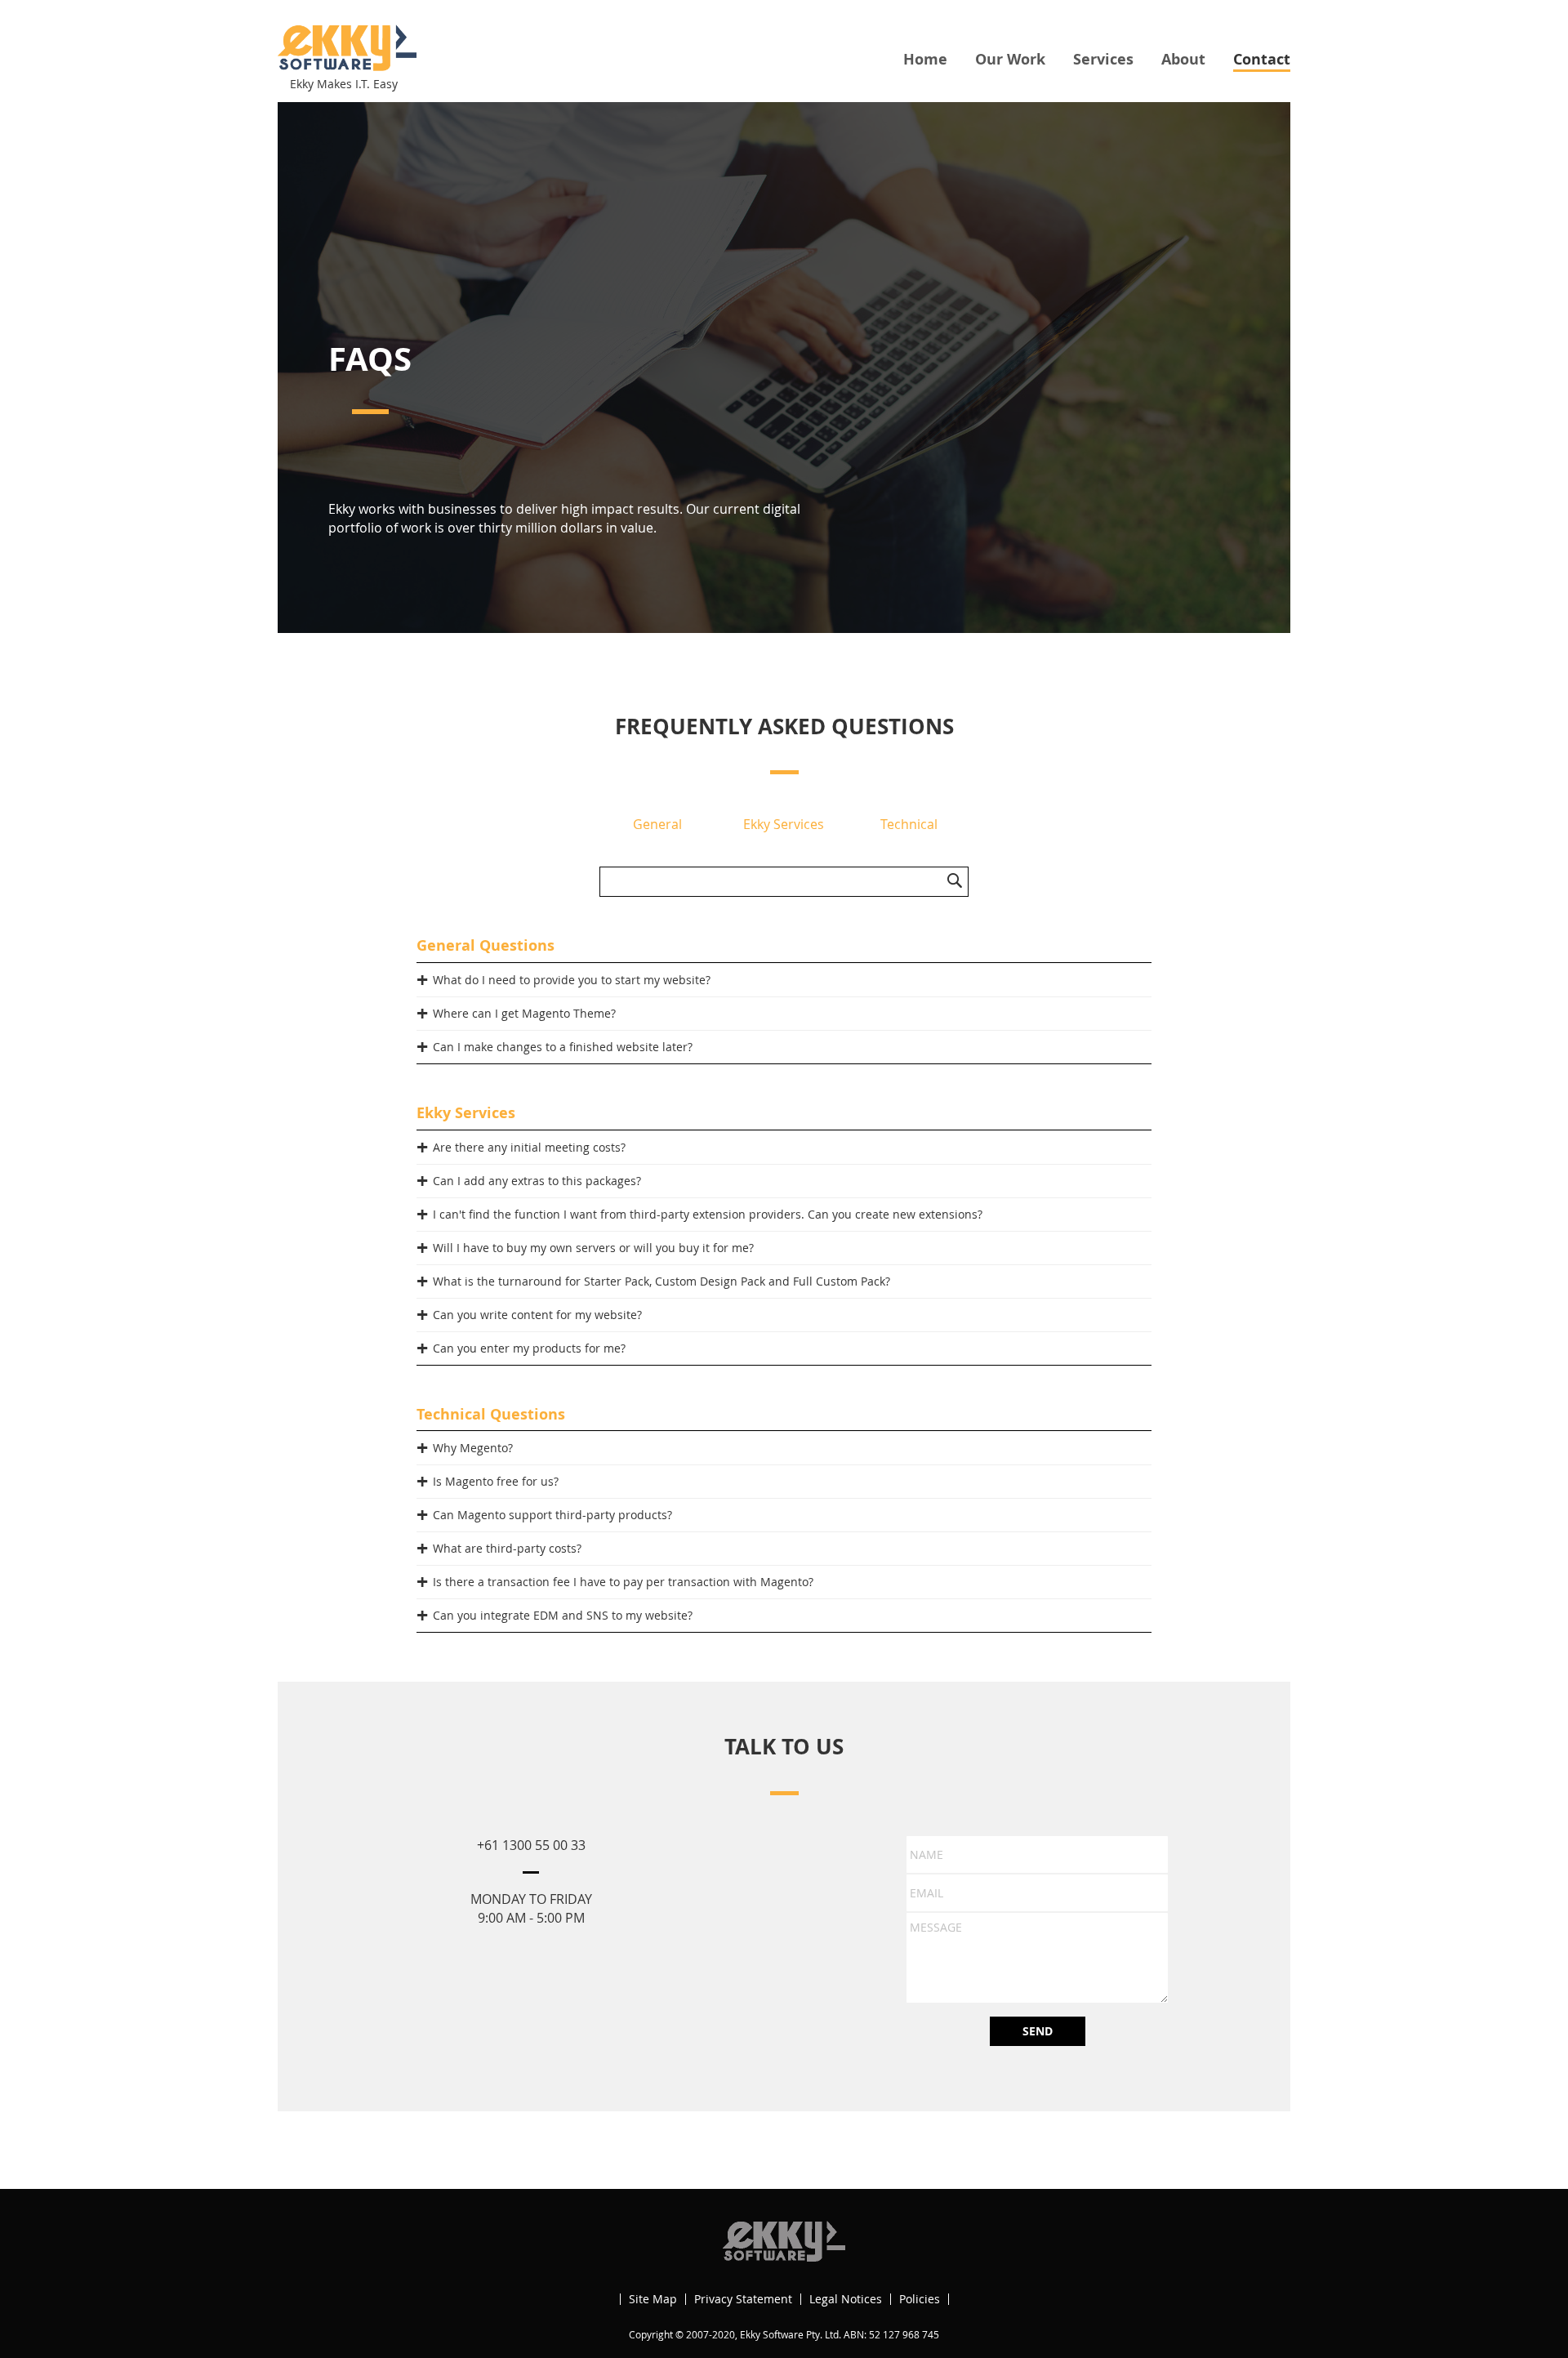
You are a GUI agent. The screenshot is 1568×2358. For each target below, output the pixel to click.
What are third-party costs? (507, 1548)
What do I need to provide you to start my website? (572, 980)
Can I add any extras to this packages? (537, 1181)
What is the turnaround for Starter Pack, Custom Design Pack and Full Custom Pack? (661, 1281)
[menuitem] (925, 59)
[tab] (784, 980)
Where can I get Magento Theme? (524, 1013)
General (657, 824)
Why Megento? (473, 1448)
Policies (920, 2299)
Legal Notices (846, 2299)
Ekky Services (784, 824)
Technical (909, 824)
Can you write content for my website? (537, 1315)
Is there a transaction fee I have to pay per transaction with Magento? (623, 1582)
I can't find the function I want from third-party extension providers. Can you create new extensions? (708, 1214)
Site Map (653, 2299)
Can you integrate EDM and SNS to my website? (563, 1615)
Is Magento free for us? (496, 1481)
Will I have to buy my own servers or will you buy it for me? (593, 1248)
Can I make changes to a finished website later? (563, 1047)
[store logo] (347, 48)
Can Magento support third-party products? (552, 1515)
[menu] (1097, 60)
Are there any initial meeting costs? (529, 1147)
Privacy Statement (743, 2299)
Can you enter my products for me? (529, 1348)
